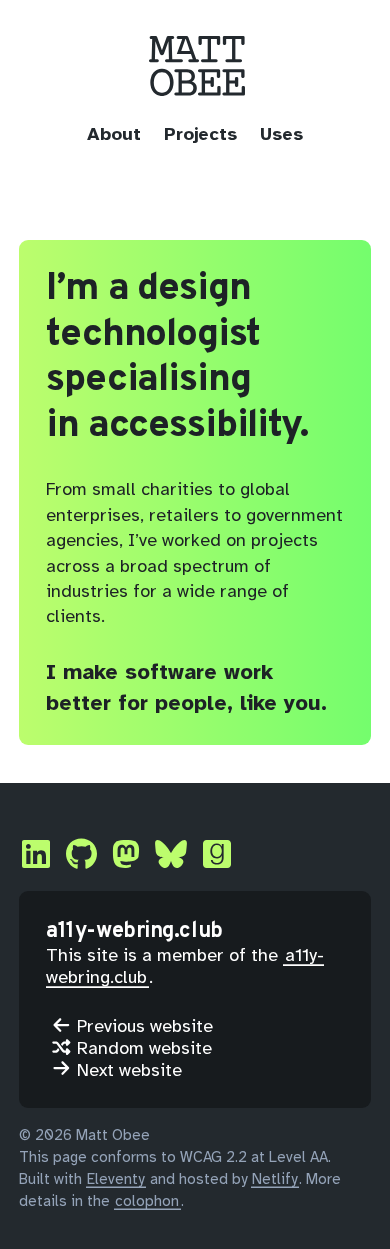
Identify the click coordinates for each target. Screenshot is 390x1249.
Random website (142, 1047)
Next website (127, 1069)
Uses (281, 134)
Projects (200, 134)
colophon (147, 1201)
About (114, 134)
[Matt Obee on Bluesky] (171, 855)
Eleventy (115, 1179)
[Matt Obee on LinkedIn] (36, 855)
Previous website (142, 1026)
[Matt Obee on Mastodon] (126, 855)
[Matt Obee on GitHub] (80, 855)
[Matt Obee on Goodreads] (217, 855)
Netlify (274, 1179)
